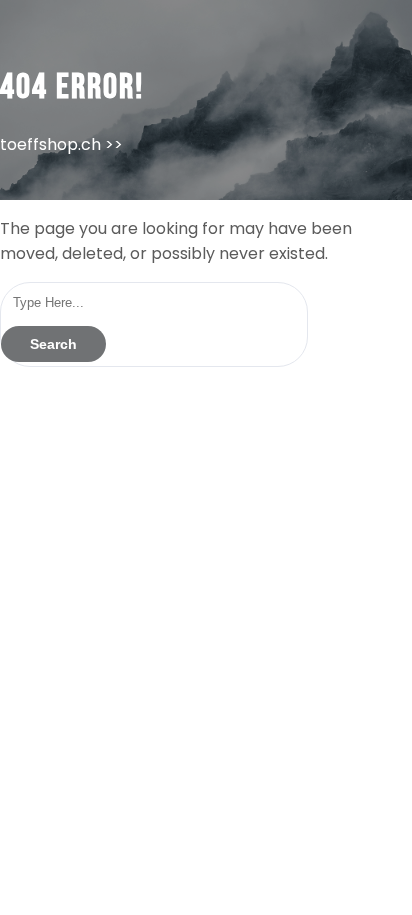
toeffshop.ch (50, 144)
